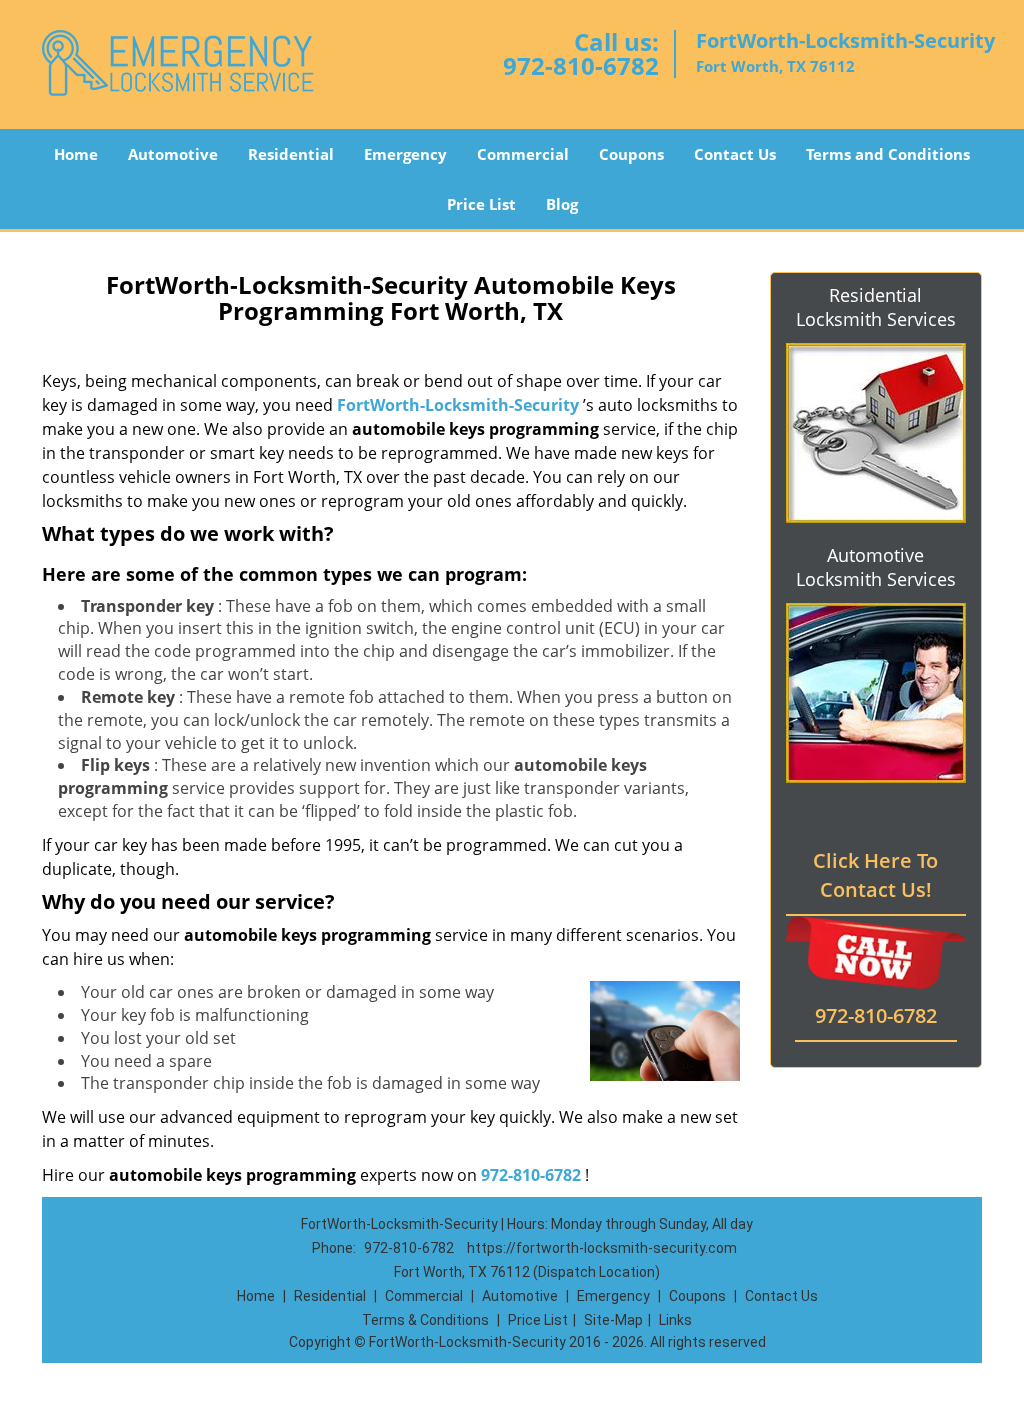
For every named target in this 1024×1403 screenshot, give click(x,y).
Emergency (405, 154)
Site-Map (613, 1320)
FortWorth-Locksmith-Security (458, 405)
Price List (481, 204)
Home (76, 154)
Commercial (523, 154)
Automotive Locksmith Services (876, 567)
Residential (291, 154)
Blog (562, 204)
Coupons (631, 154)
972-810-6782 (581, 65)
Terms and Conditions (888, 154)
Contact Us (735, 154)
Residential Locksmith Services (876, 307)
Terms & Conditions (425, 1320)
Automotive (173, 154)
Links (675, 1320)
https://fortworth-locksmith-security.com (602, 1248)
